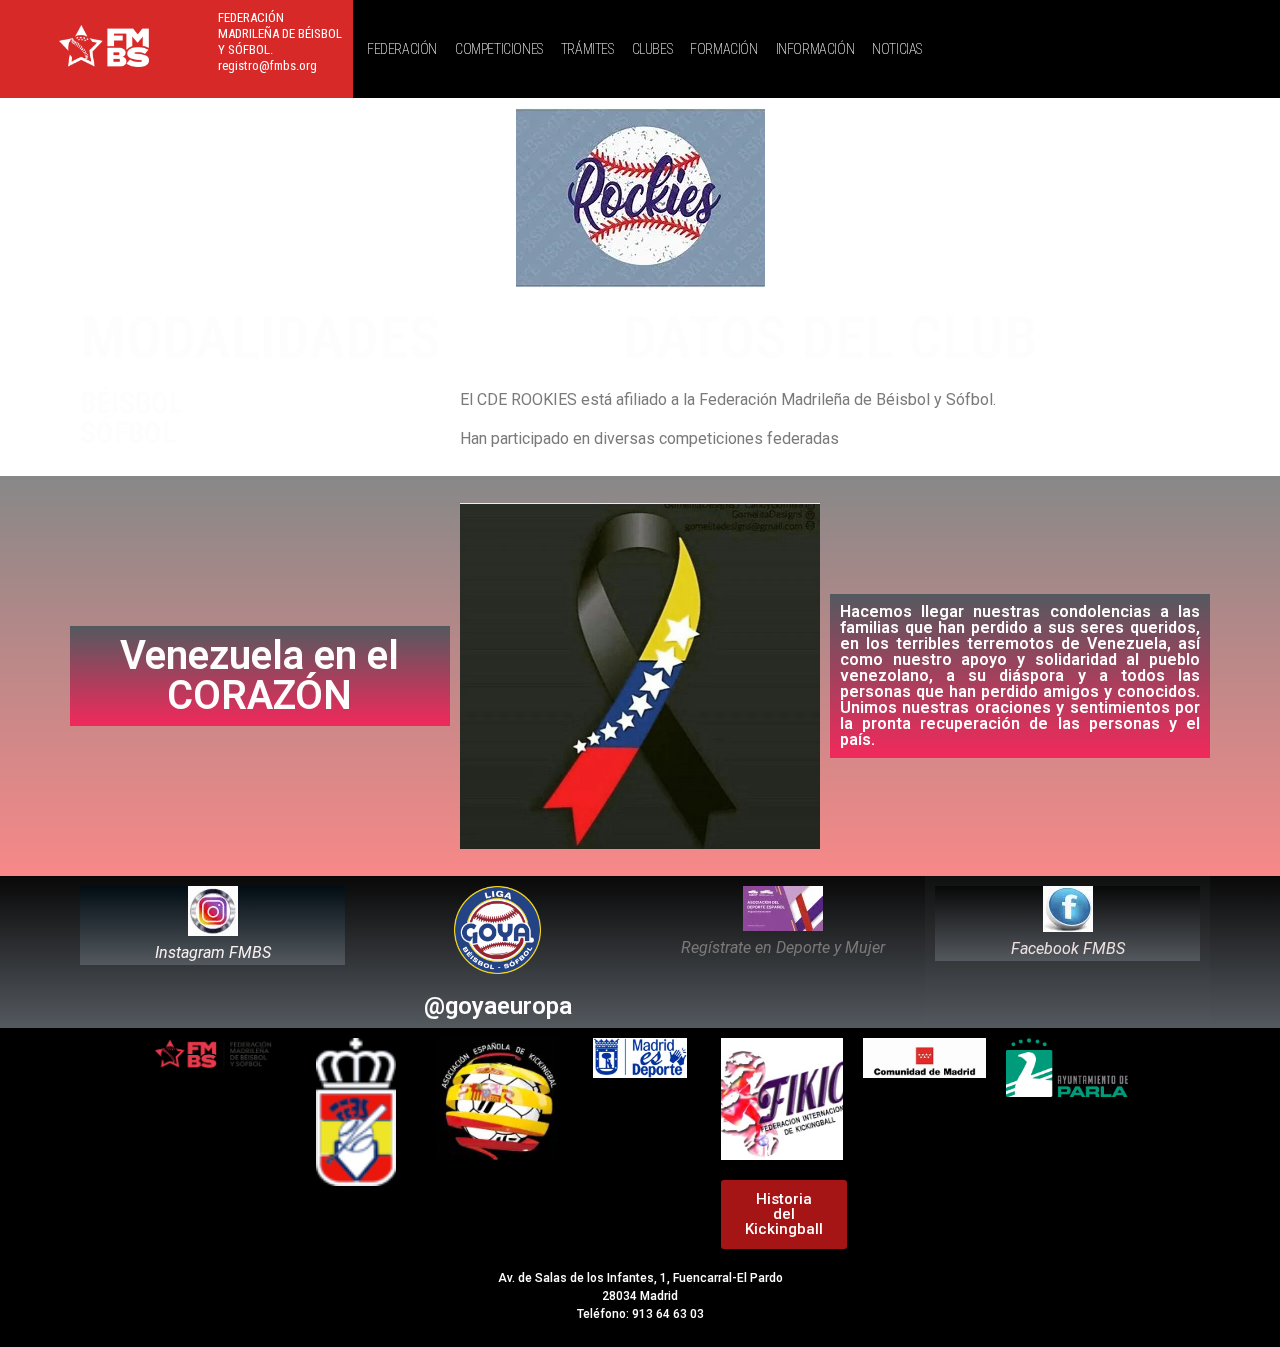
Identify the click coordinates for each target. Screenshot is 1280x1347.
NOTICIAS (897, 49)
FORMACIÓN (723, 49)
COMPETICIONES (499, 49)
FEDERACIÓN (402, 49)
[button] (407, 49)
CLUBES (652, 49)
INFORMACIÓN (815, 49)
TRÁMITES (587, 49)
